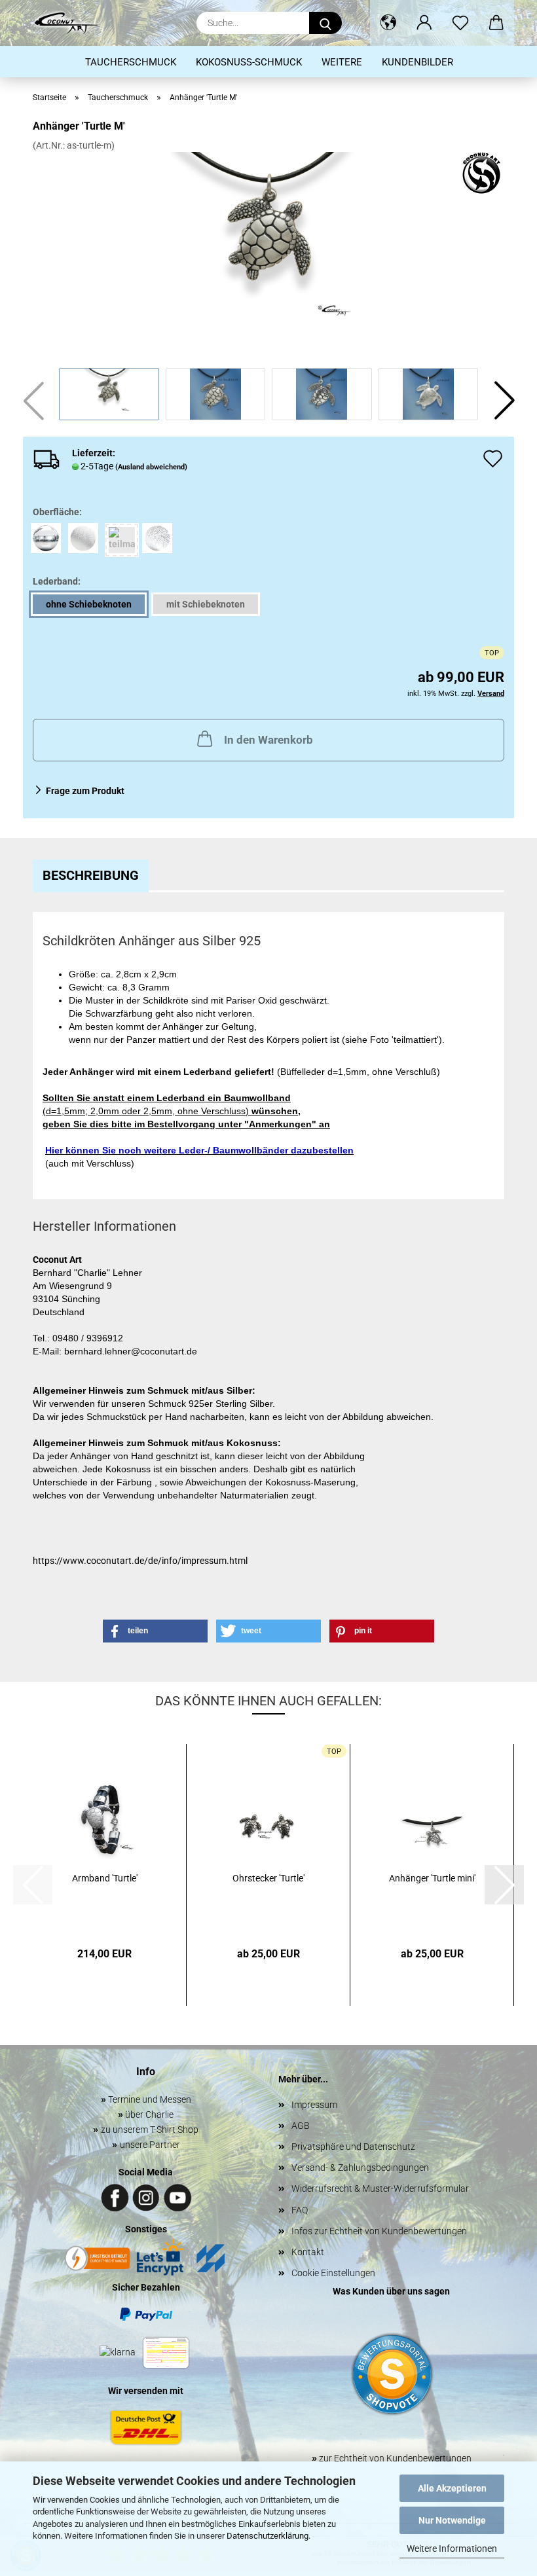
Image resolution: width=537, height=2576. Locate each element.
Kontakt (308, 2252)
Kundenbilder (417, 62)
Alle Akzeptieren (452, 2488)
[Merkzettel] (460, 23)
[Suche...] (325, 23)
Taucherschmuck (131, 62)
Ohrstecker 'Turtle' (268, 1878)
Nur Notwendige (452, 2520)
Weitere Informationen (452, 2549)
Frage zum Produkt (85, 791)
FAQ (300, 2210)
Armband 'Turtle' (105, 1878)
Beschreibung (91, 875)
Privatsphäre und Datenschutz (353, 2147)
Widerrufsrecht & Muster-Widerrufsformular (380, 2188)
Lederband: (57, 581)
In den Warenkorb (268, 740)
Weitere (342, 62)
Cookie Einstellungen (333, 2273)
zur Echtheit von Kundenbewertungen (392, 2458)
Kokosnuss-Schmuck (249, 62)
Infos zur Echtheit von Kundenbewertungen (379, 2231)
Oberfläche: (57, 512)
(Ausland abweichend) (151, 467)
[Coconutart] (71, 23)
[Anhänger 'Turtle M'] (268, 249)
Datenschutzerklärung (268, 2536)
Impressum (314, 2105)
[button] (388, 23)
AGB (301, 2126)
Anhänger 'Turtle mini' (432, 1878)
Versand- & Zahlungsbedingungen (360, 2168)
